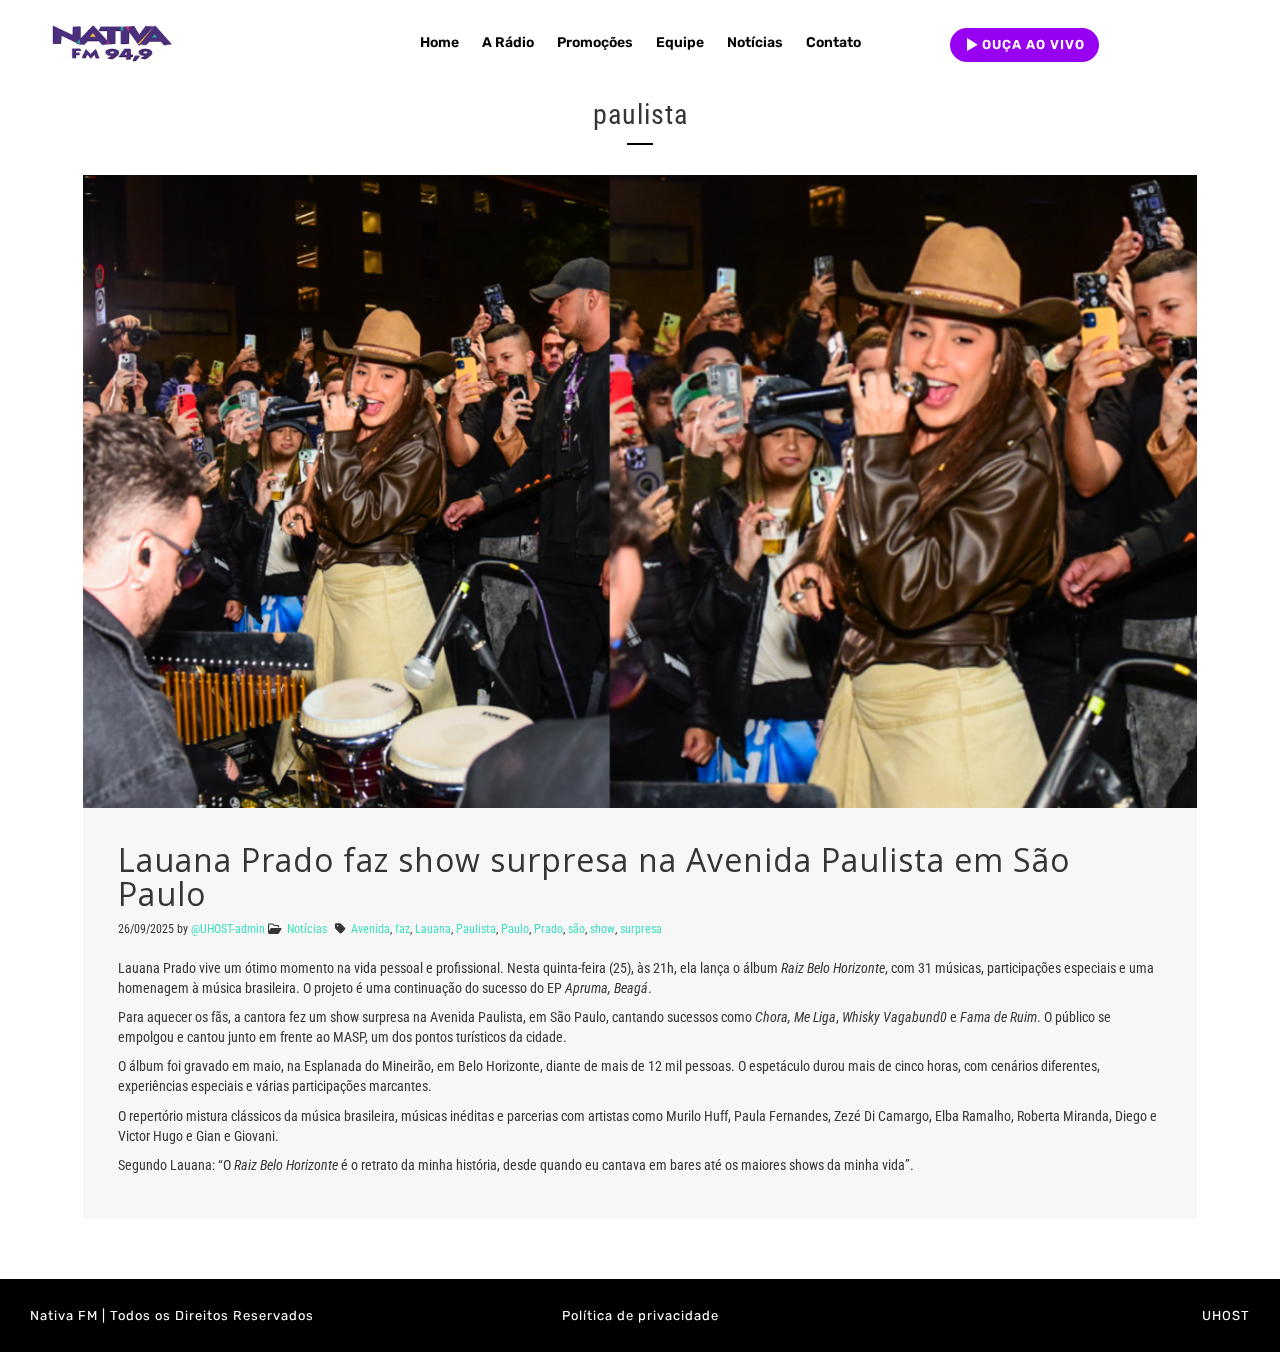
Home (439, 42)
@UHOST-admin (228, 929)
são (576, 929)
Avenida (370, 929)
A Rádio (508, 42)
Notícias (755, 42)
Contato (833, 42)
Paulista (476, 929)
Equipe (680, 42)
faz (402, 929)
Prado (548, 929)
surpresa (641, 929)
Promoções (595, 42)
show (602, 929)
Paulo (515, 929)
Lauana (433, 929)
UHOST (1226, 1315)
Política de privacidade (640, 1315)
